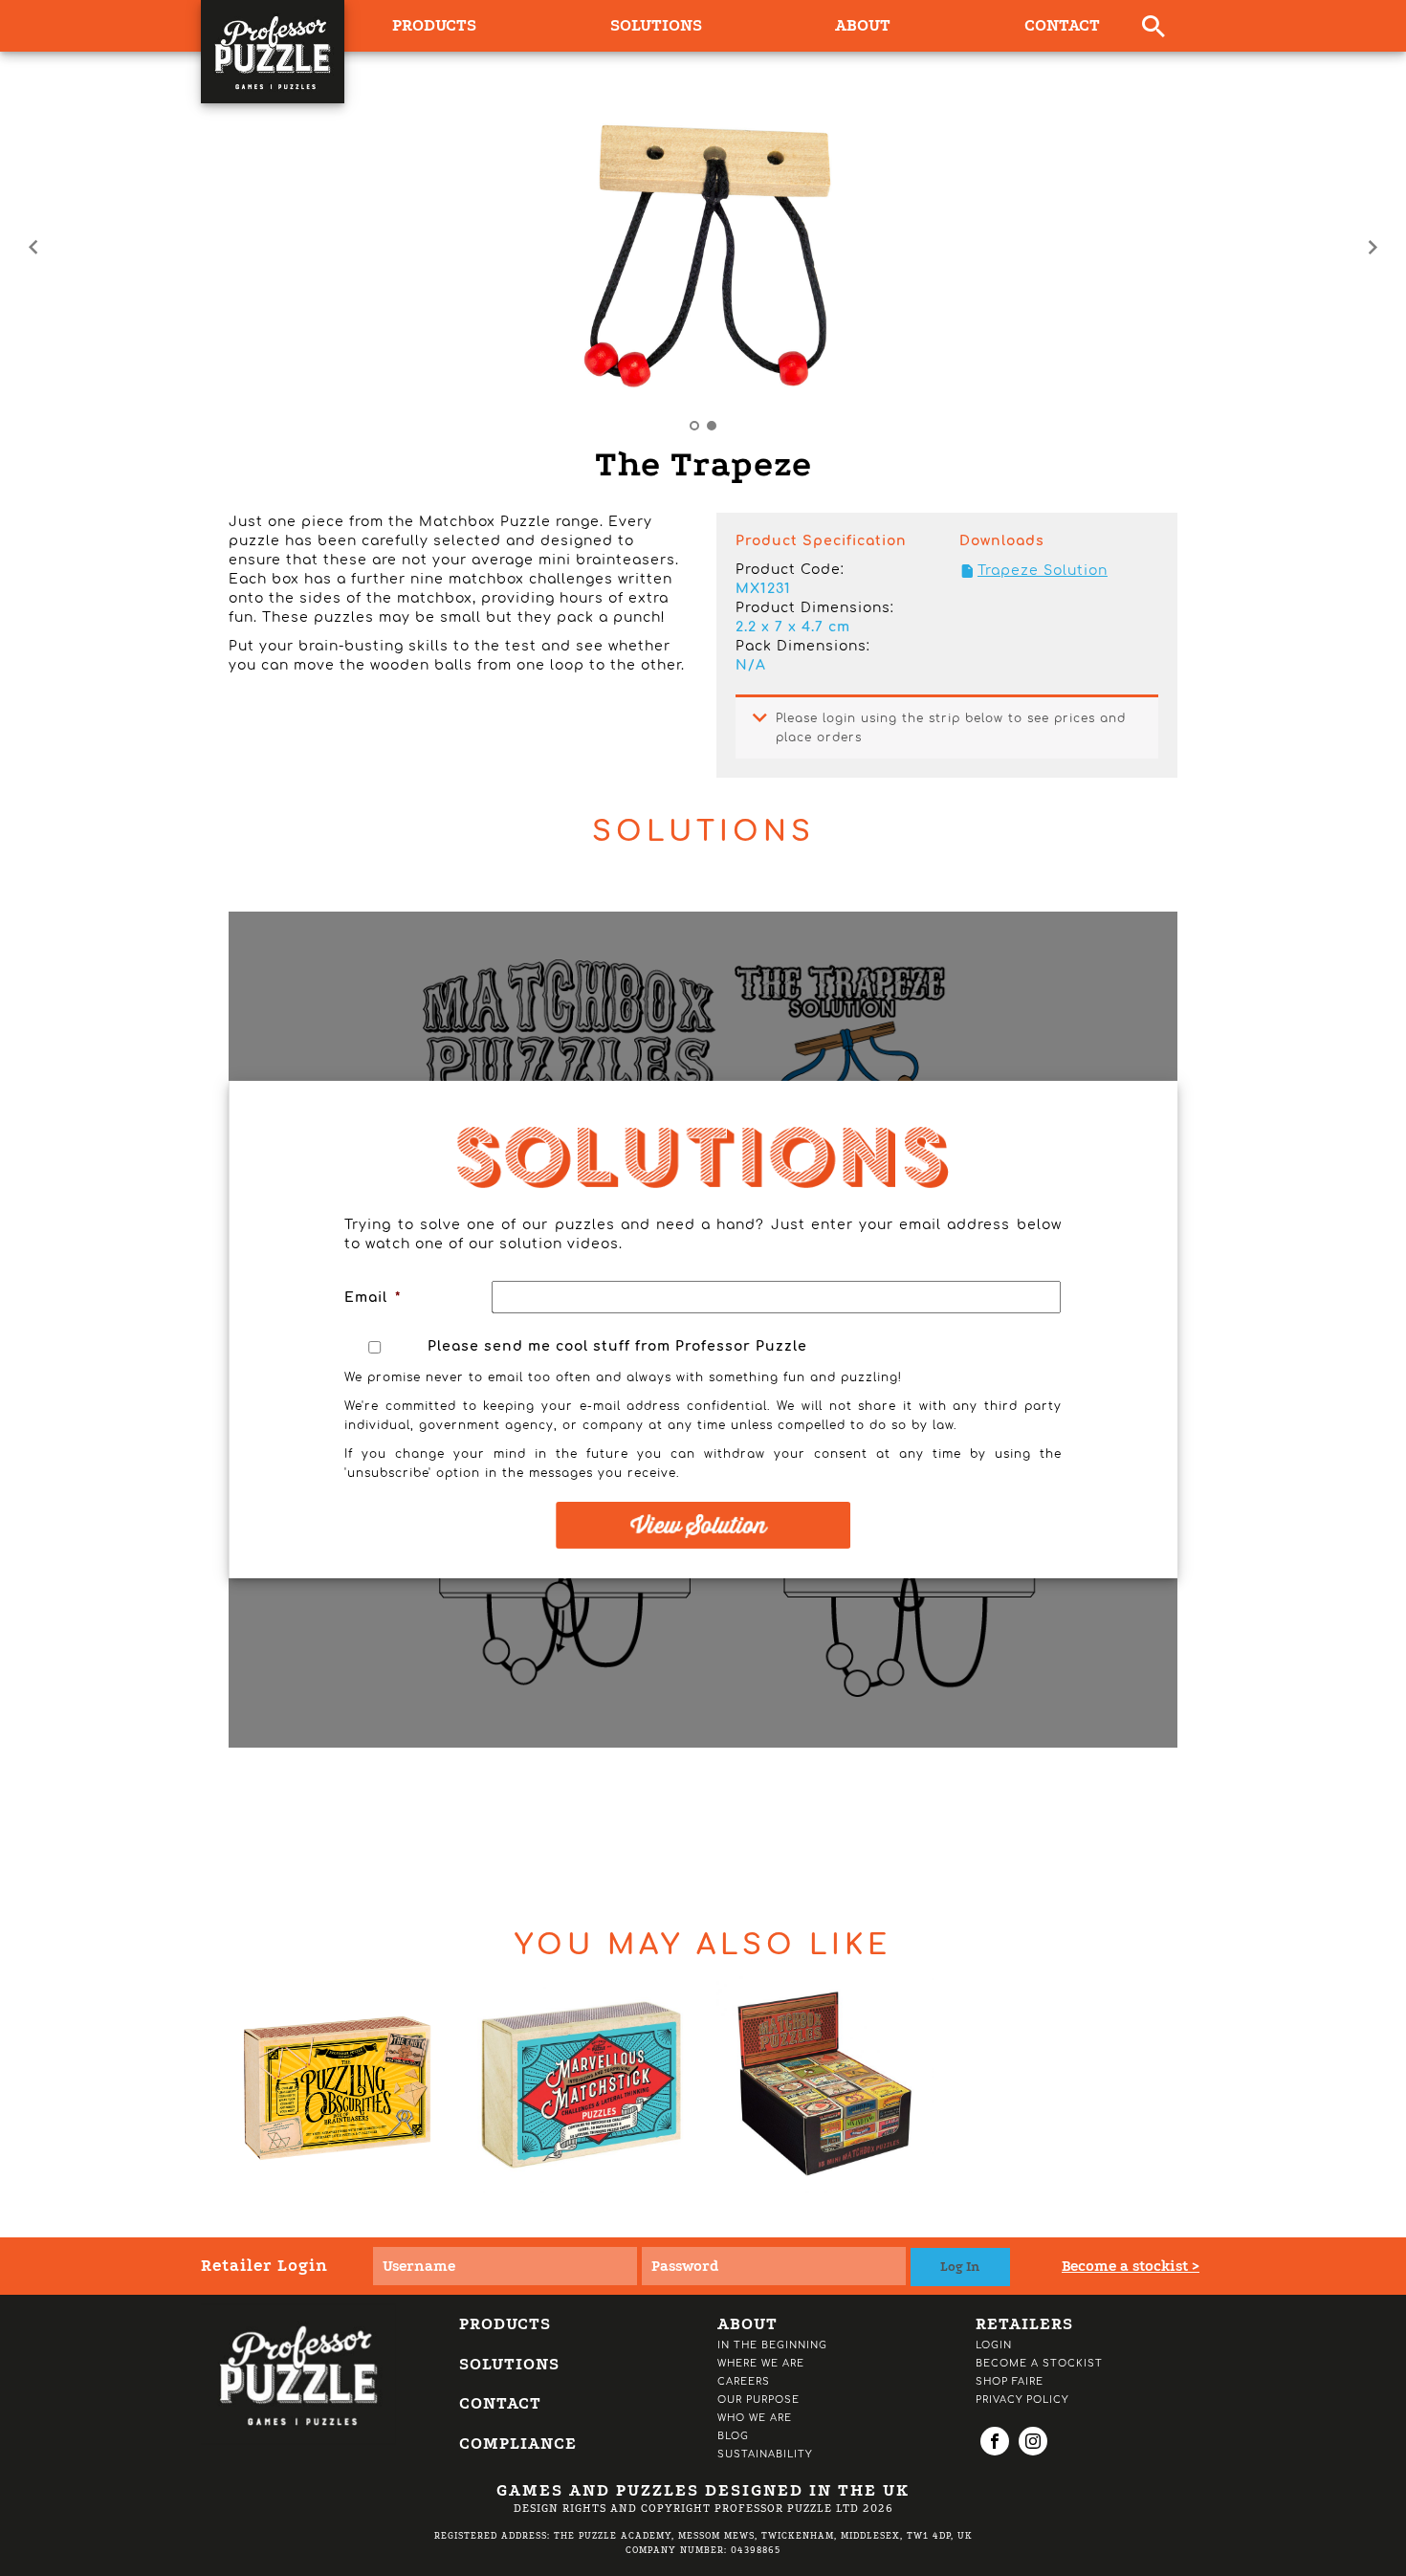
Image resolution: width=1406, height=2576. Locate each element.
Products (505, 2324)
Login (994, 2345)
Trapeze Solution (1043, 571)
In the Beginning (772, 2345)
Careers (744, 2381)
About (863, 25)
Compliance (518, 2444)
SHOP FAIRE (1010, 2381)
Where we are (761, 2363)
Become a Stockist (1039, 2363)
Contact (1062, 25)
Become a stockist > (1131, 2266)
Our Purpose (758, 2400)
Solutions (656, 25)
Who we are (755, 2418)
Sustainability (765, 2454)
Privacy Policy (1022, 2400)
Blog (733, 2436)
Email (373, 1297)
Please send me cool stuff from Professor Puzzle (617, 1346)
